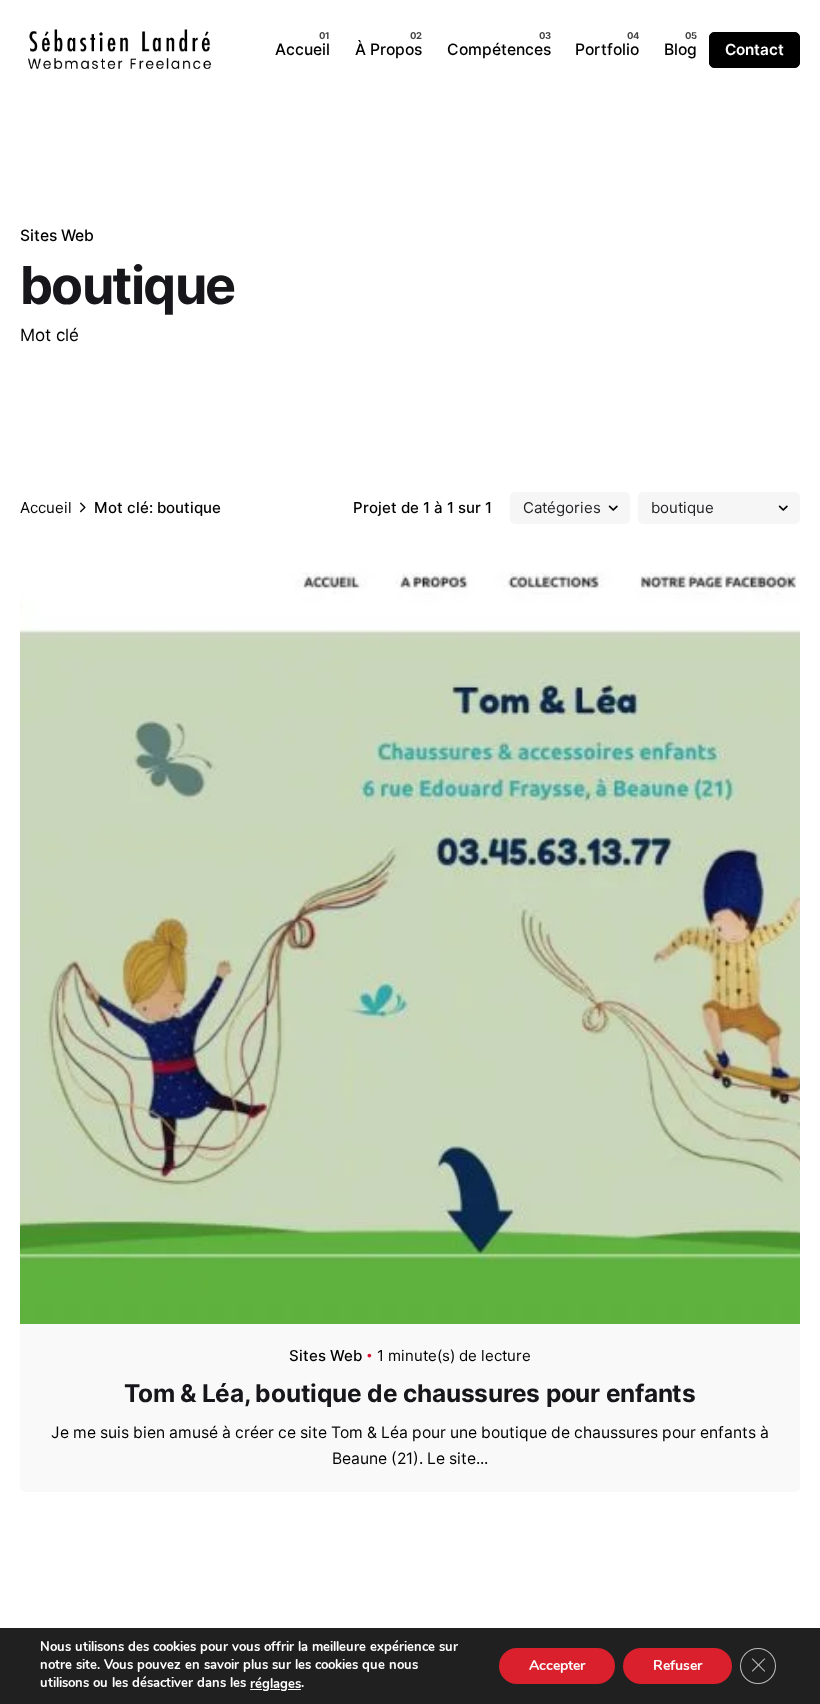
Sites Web (57, 235)
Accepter (557, 1665)
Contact (754, 49)
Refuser (677, 1665)
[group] (303, 50)
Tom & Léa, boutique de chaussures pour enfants (410, 1393)
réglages (275, 1684)
